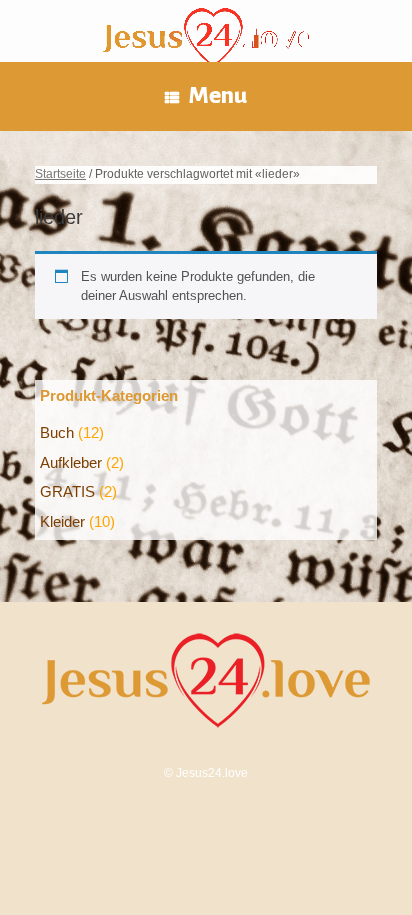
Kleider (62, 521)
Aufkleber (71, 462)
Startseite (60, 174)
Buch (57, 432)
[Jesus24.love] (206, 41)
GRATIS (67, 491)
